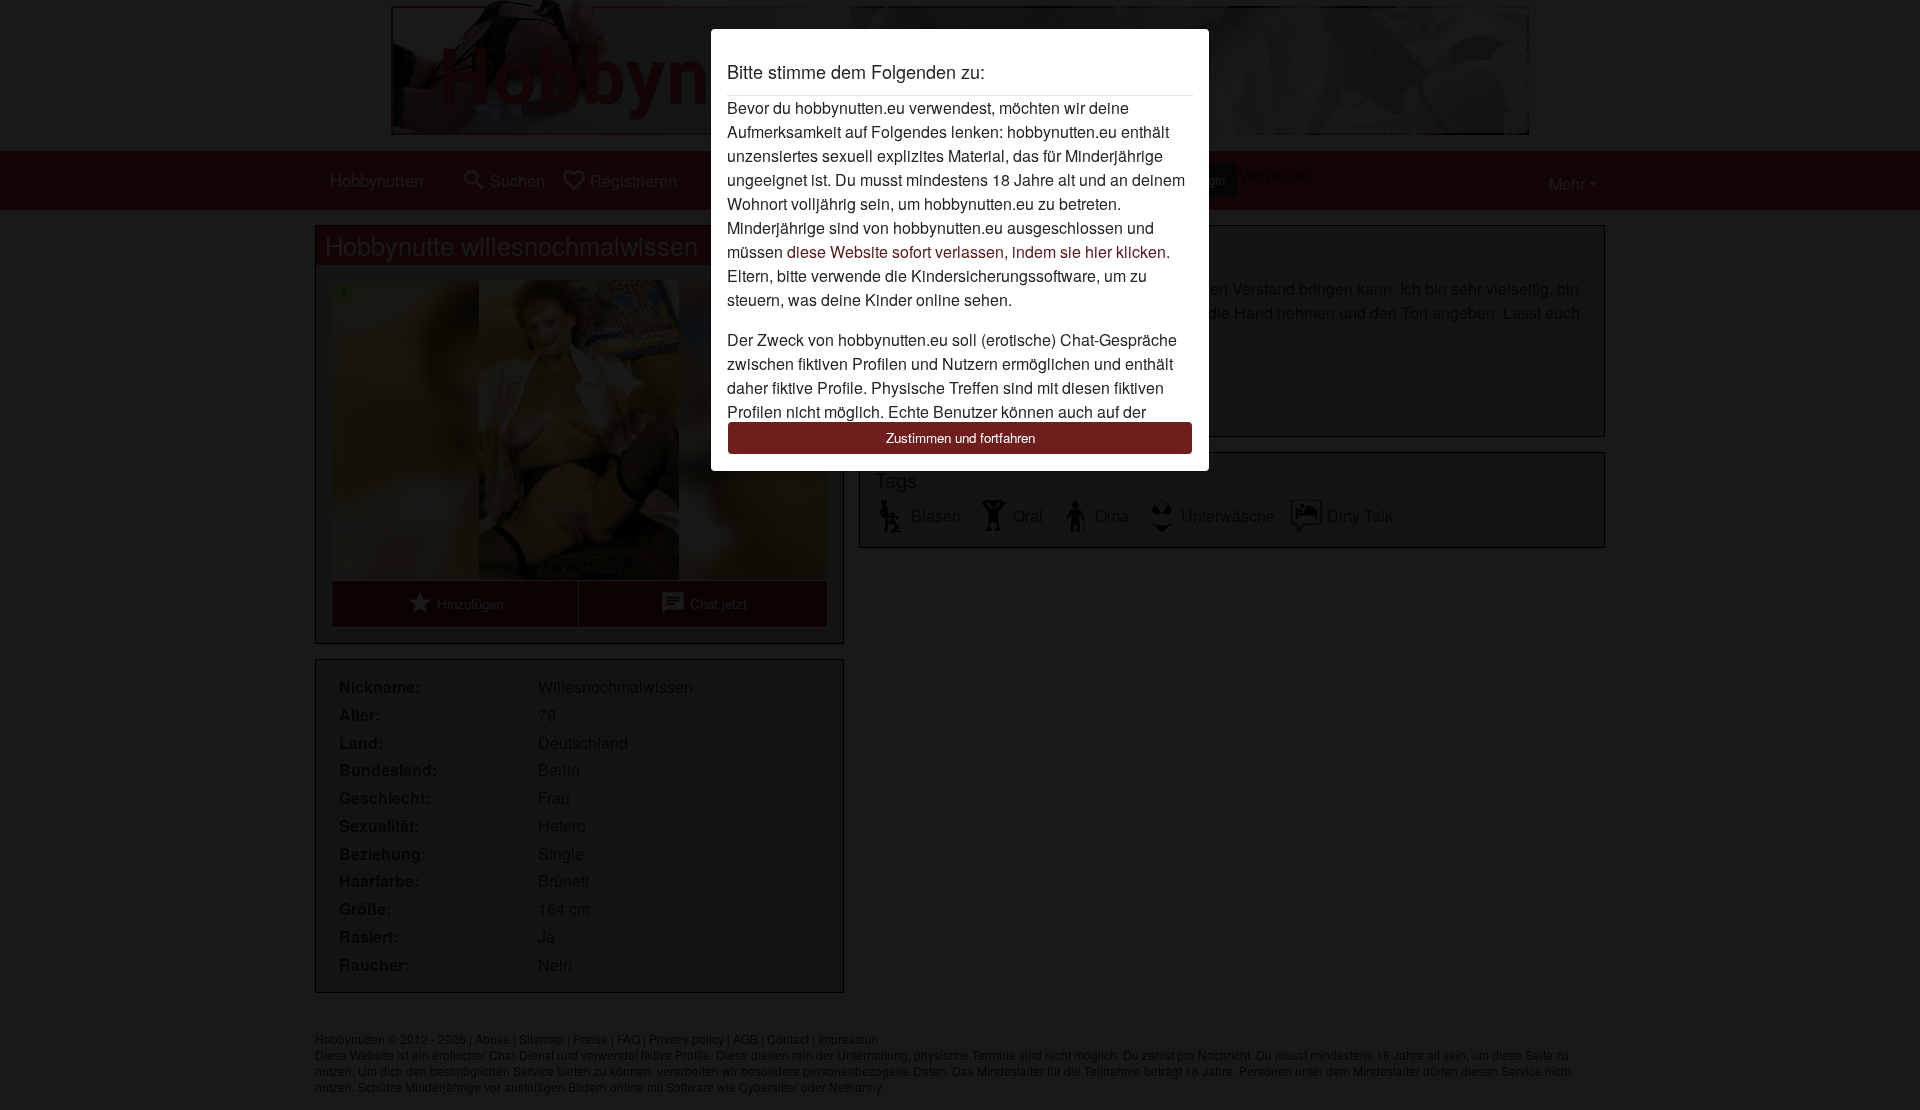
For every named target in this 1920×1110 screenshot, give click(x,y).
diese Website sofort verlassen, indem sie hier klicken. (978, 251)
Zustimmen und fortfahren (960, 437)
